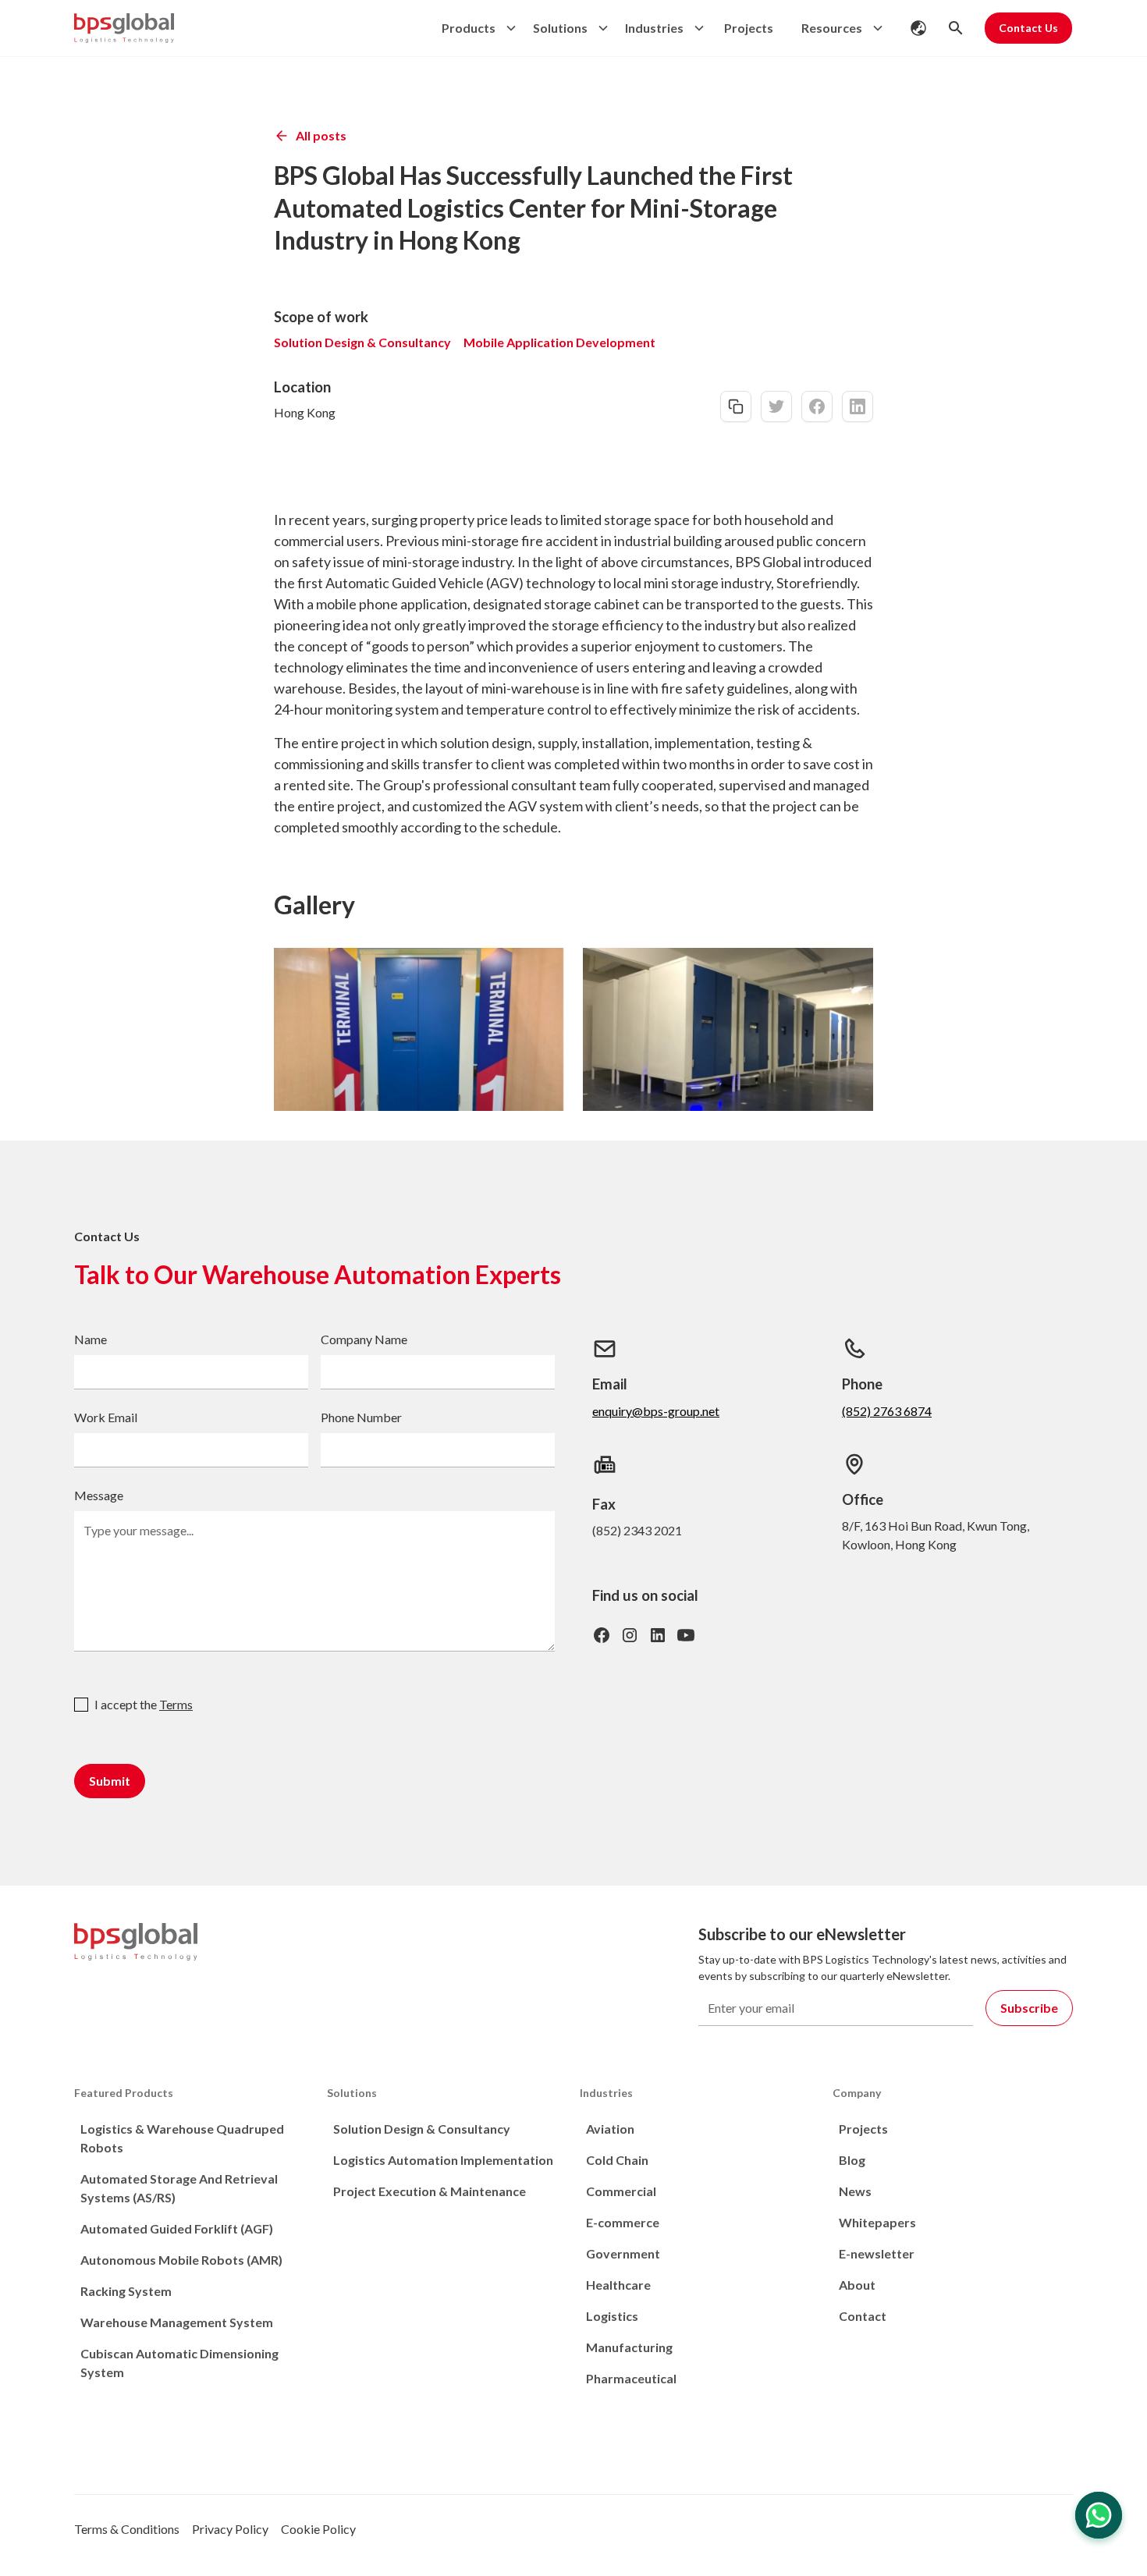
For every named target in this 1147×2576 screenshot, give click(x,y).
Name (91, 1339)
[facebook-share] (817, 406)
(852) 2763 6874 (887, 1411)
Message (99, 1495)
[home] (124, 28)
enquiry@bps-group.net (656, 1411)
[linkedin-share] (858, 406)
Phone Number (361, 1417)
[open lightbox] (419, 1029)
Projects (749, 28)
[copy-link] (736, 406)
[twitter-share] (776, 406)
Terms (176, 1704)
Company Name (364, 1339)
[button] (475, 28)
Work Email (106, 1417)
